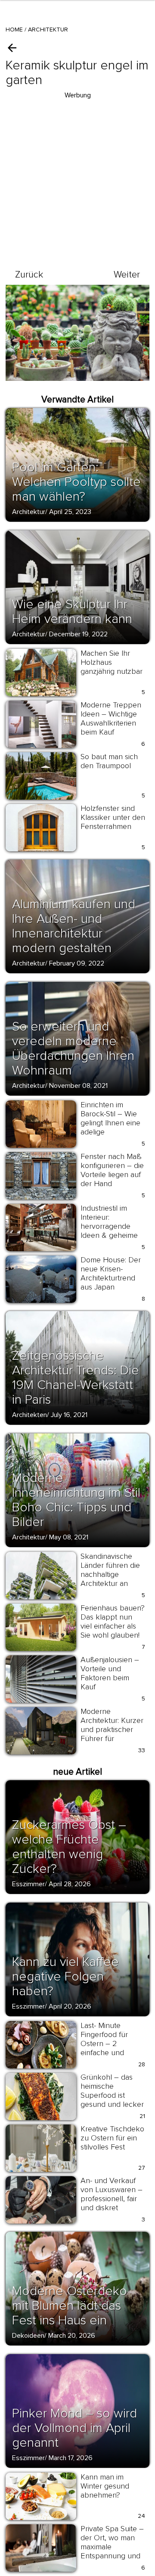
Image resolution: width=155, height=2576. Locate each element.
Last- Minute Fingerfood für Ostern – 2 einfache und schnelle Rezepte (110, 2043)
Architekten (29, 1415)
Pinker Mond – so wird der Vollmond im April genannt (74, 2428)
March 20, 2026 (72, 2336)
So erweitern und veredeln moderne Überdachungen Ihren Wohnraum (73, 1048)
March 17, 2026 (71, 2458)
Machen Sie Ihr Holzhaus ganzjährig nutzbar (112, 662)
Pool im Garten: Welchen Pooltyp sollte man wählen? (76, 482)
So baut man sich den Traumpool (109, 761)
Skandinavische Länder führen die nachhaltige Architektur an (110, 1570)
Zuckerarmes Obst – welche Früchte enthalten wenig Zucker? (69, 1847)
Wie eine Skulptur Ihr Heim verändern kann (72, 612)
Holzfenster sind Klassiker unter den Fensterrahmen (113, 817)
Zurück (29, 275)
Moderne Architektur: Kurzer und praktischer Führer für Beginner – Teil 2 (112, 1729)
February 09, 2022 (77, 963)
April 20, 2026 (70, 2006)
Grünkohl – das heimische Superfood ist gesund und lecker (112, 2091)
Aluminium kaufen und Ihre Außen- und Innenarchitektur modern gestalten (74, 926)
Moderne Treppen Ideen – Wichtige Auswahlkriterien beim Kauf (111, 718)
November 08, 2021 (78, 1086)
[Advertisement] (77, 178)
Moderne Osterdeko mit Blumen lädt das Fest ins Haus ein (70, 2306)
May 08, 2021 (69, 1537)
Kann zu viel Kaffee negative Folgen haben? (65, 1976)
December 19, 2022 (78, 634)
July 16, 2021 (69, 1415)
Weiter (127, 275)
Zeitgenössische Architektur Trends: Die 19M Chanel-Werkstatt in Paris (76, 1378)
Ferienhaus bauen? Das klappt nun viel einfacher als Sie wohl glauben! (113, 1621)
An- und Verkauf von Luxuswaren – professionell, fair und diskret (112, 2194)
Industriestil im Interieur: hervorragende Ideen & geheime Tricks (109, 1226)
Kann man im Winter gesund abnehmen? (105, 2486)
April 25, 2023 (70, 512)
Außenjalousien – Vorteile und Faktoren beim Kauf (110, 1673)
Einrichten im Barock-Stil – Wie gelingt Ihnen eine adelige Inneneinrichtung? (110, 1123)
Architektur (48, 30)
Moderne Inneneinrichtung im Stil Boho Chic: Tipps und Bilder (76, 1500)
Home (14, 30)
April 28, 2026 (70, 1884)
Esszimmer (28, 1884)
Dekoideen (28, 2336)
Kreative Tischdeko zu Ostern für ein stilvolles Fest (112, 2138)
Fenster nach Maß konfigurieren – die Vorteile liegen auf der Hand (112, 1170)
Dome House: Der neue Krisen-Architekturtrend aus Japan (111, 1273)
